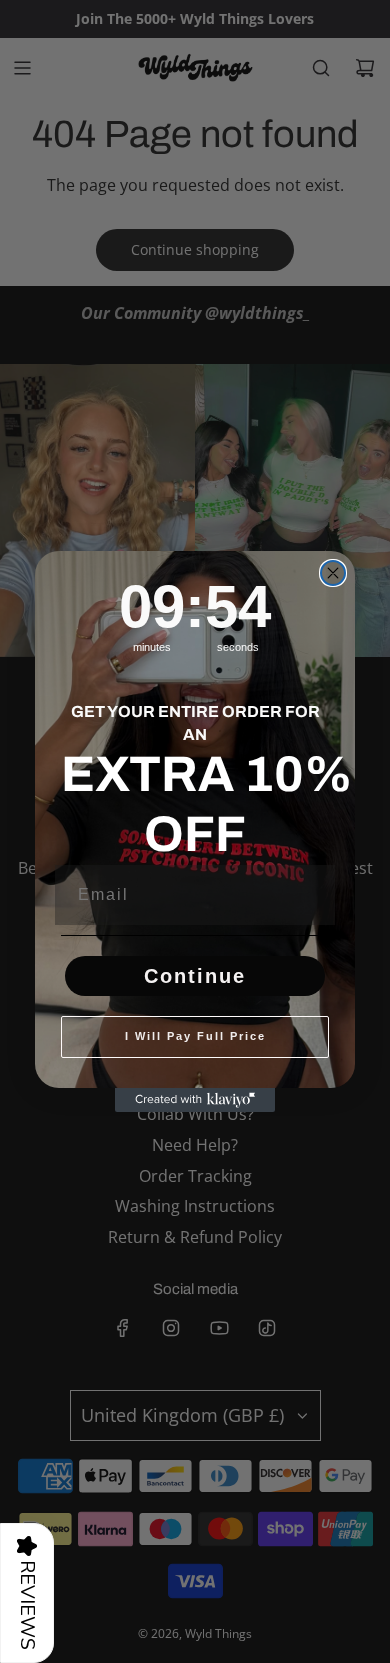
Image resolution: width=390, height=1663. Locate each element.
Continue (195, 976)
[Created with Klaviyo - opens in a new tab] (195, 1100)
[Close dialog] (333, 573)
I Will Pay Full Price (195, 1036)
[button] (27, 1593)
